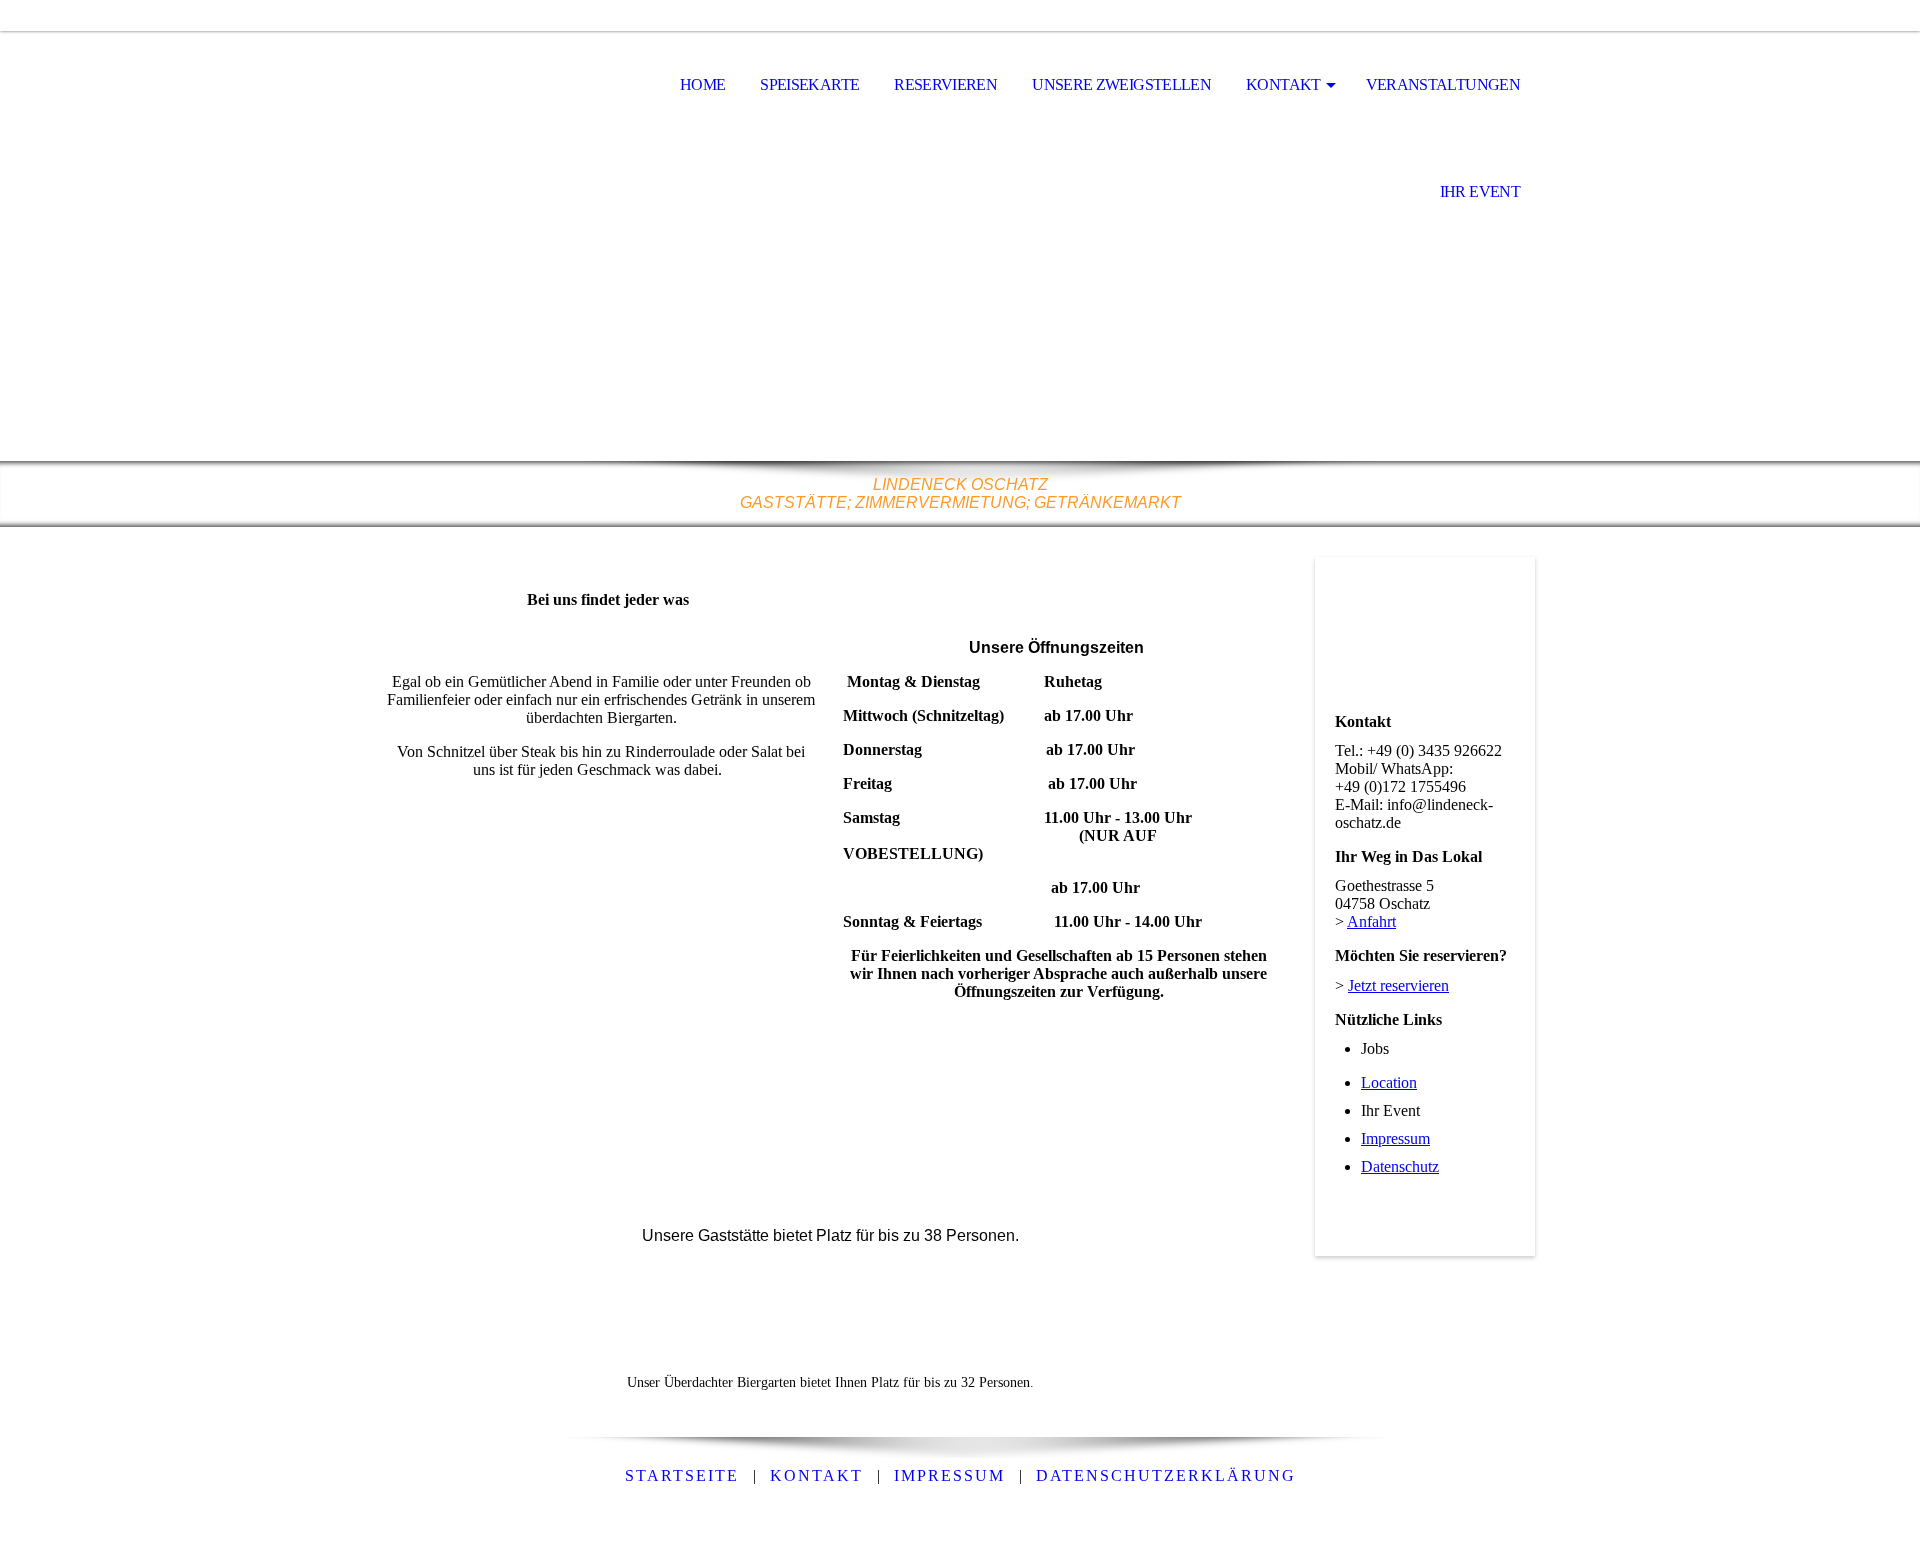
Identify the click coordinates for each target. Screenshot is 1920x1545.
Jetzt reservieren (1398, 985)
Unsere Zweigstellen (1121, 84)
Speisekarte (809, 84)
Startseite (682, 1475)
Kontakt (1283, 84)
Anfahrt (1371, 921)
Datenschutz (1400, 1166)
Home (702, 84)
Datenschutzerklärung (1166, 1475)
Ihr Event (1480, 191)
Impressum (1395, 1138)
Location (1389, 1082)
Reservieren (945, 84)
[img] (485, 86)
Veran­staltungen (1443, 84)
